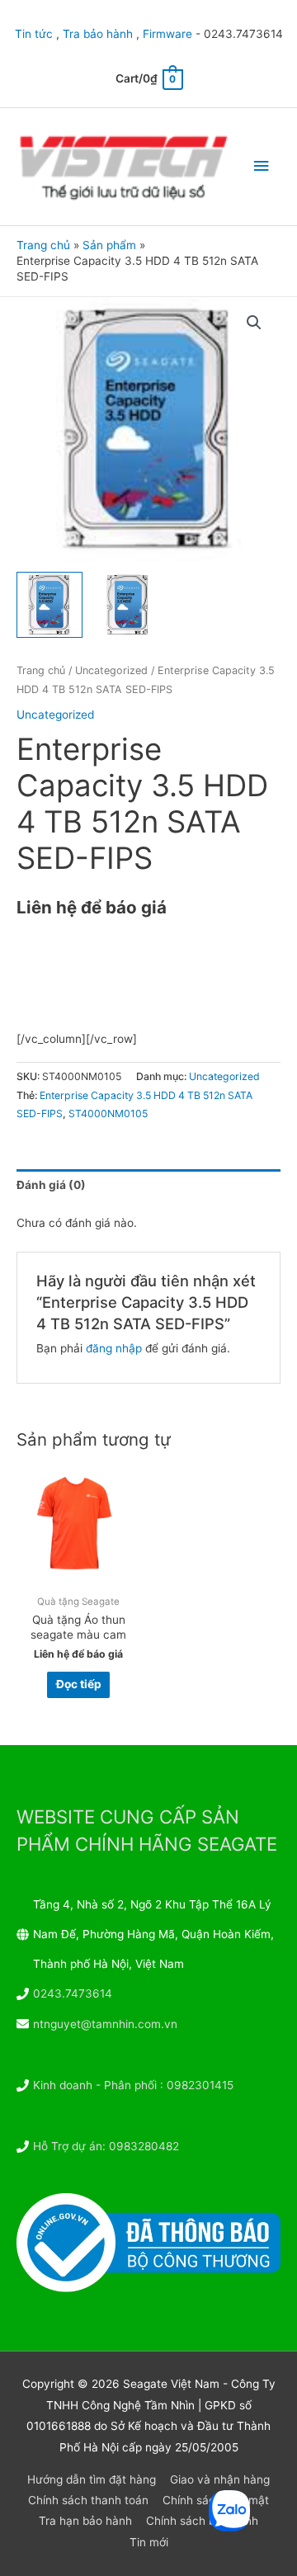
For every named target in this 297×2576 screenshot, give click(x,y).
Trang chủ (41, 670)
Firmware (167, 34)
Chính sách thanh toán (88, 2500)
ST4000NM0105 (108, 1113)
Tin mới (149, 2542)
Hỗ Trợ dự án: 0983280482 (106, 2146)
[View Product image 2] (128, 605)
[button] (254, 323)
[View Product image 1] (49, 605)
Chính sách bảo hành (202, 2521)
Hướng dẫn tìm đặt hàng (92, 2479)
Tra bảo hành (98, 34)
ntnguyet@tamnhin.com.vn (105, 2024)
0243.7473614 (73, 1993)
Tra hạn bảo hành (85, 2521)
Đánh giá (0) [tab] (51, 1185)
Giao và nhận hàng (220, 2479)
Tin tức (34, 34)
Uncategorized (111, 670)
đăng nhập (114, 1348)
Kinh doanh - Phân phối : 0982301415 (133, 2085)
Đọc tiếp (79, 1684)
